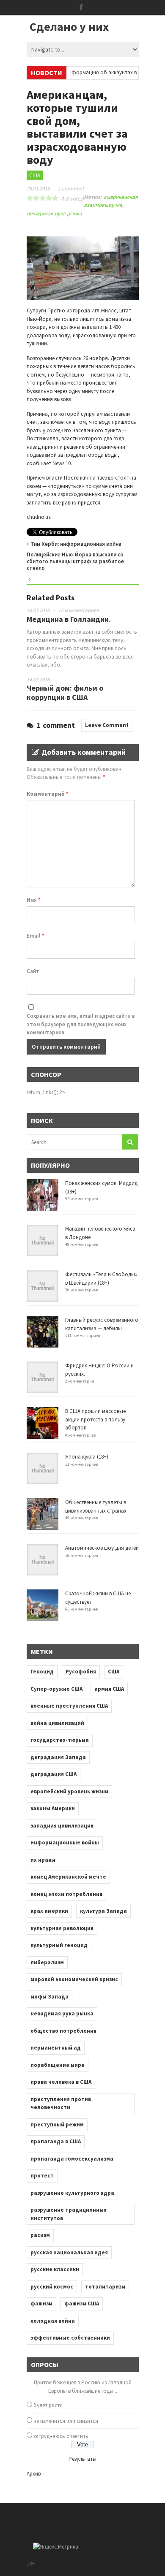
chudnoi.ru (39, 517)
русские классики (55, 2269)
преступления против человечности (61, 2103)
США (35, 175)
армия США (109, 1689)
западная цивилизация (62, 1826)
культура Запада (103, 1911)
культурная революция (62, 1928)
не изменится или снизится (66, 2421)
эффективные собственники (70, 2338)
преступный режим (57, 2125)
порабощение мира (58, 2065)
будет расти (48, 2405)
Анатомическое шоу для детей (102, 1548)
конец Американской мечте (68, 1877)
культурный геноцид (59, 1945)
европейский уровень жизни (69, 1791)
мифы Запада (49, 1997)
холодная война (53, 2321)
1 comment (71, 188)
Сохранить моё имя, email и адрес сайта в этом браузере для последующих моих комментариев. (81, 1024)
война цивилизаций (57, 1723)
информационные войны (65, 1843)
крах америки (49, 1911)
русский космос (52, 2287)
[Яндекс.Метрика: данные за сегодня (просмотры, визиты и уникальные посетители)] (56, 2547)
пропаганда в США (56, 2141)
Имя (34, 900)
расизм (40, 2235)
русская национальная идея (69, 2252)
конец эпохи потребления (66, 1894)
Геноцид (42, 1672)
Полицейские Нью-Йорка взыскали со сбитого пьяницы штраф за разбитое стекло (75, 561)
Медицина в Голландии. (69, 619)
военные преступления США (69, 1706)
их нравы (43, 1860)
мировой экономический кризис (74, 1979)
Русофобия (81, 1672)
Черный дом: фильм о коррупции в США (65, 693)
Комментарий (48, 794)
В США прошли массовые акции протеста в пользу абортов (95, 1419)
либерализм (47, 1962)
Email (36, 936)
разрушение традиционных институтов (69, 2214)
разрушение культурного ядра (72, 2193)
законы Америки (53, 1808)
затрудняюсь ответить (61, 2436)
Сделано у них (69, 27)
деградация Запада (58, 1757)
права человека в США (61, 2082)
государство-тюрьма (60, 1740)
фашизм (41, 2303)
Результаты (82, 2459)
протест (42, 2176)
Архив (34, 2474)
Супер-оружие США (56, 1689)
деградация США (54, 1774)
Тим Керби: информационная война (76, 544)
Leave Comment (107, 725)
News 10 (62, 463)
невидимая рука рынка (54, 213)
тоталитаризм (105, 2287)
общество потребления (63, 2031)
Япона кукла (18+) (87, 1457)
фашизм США (82, 2303)
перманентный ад (56, 2048)
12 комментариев (78, 610)
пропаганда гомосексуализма (72, 2159)
